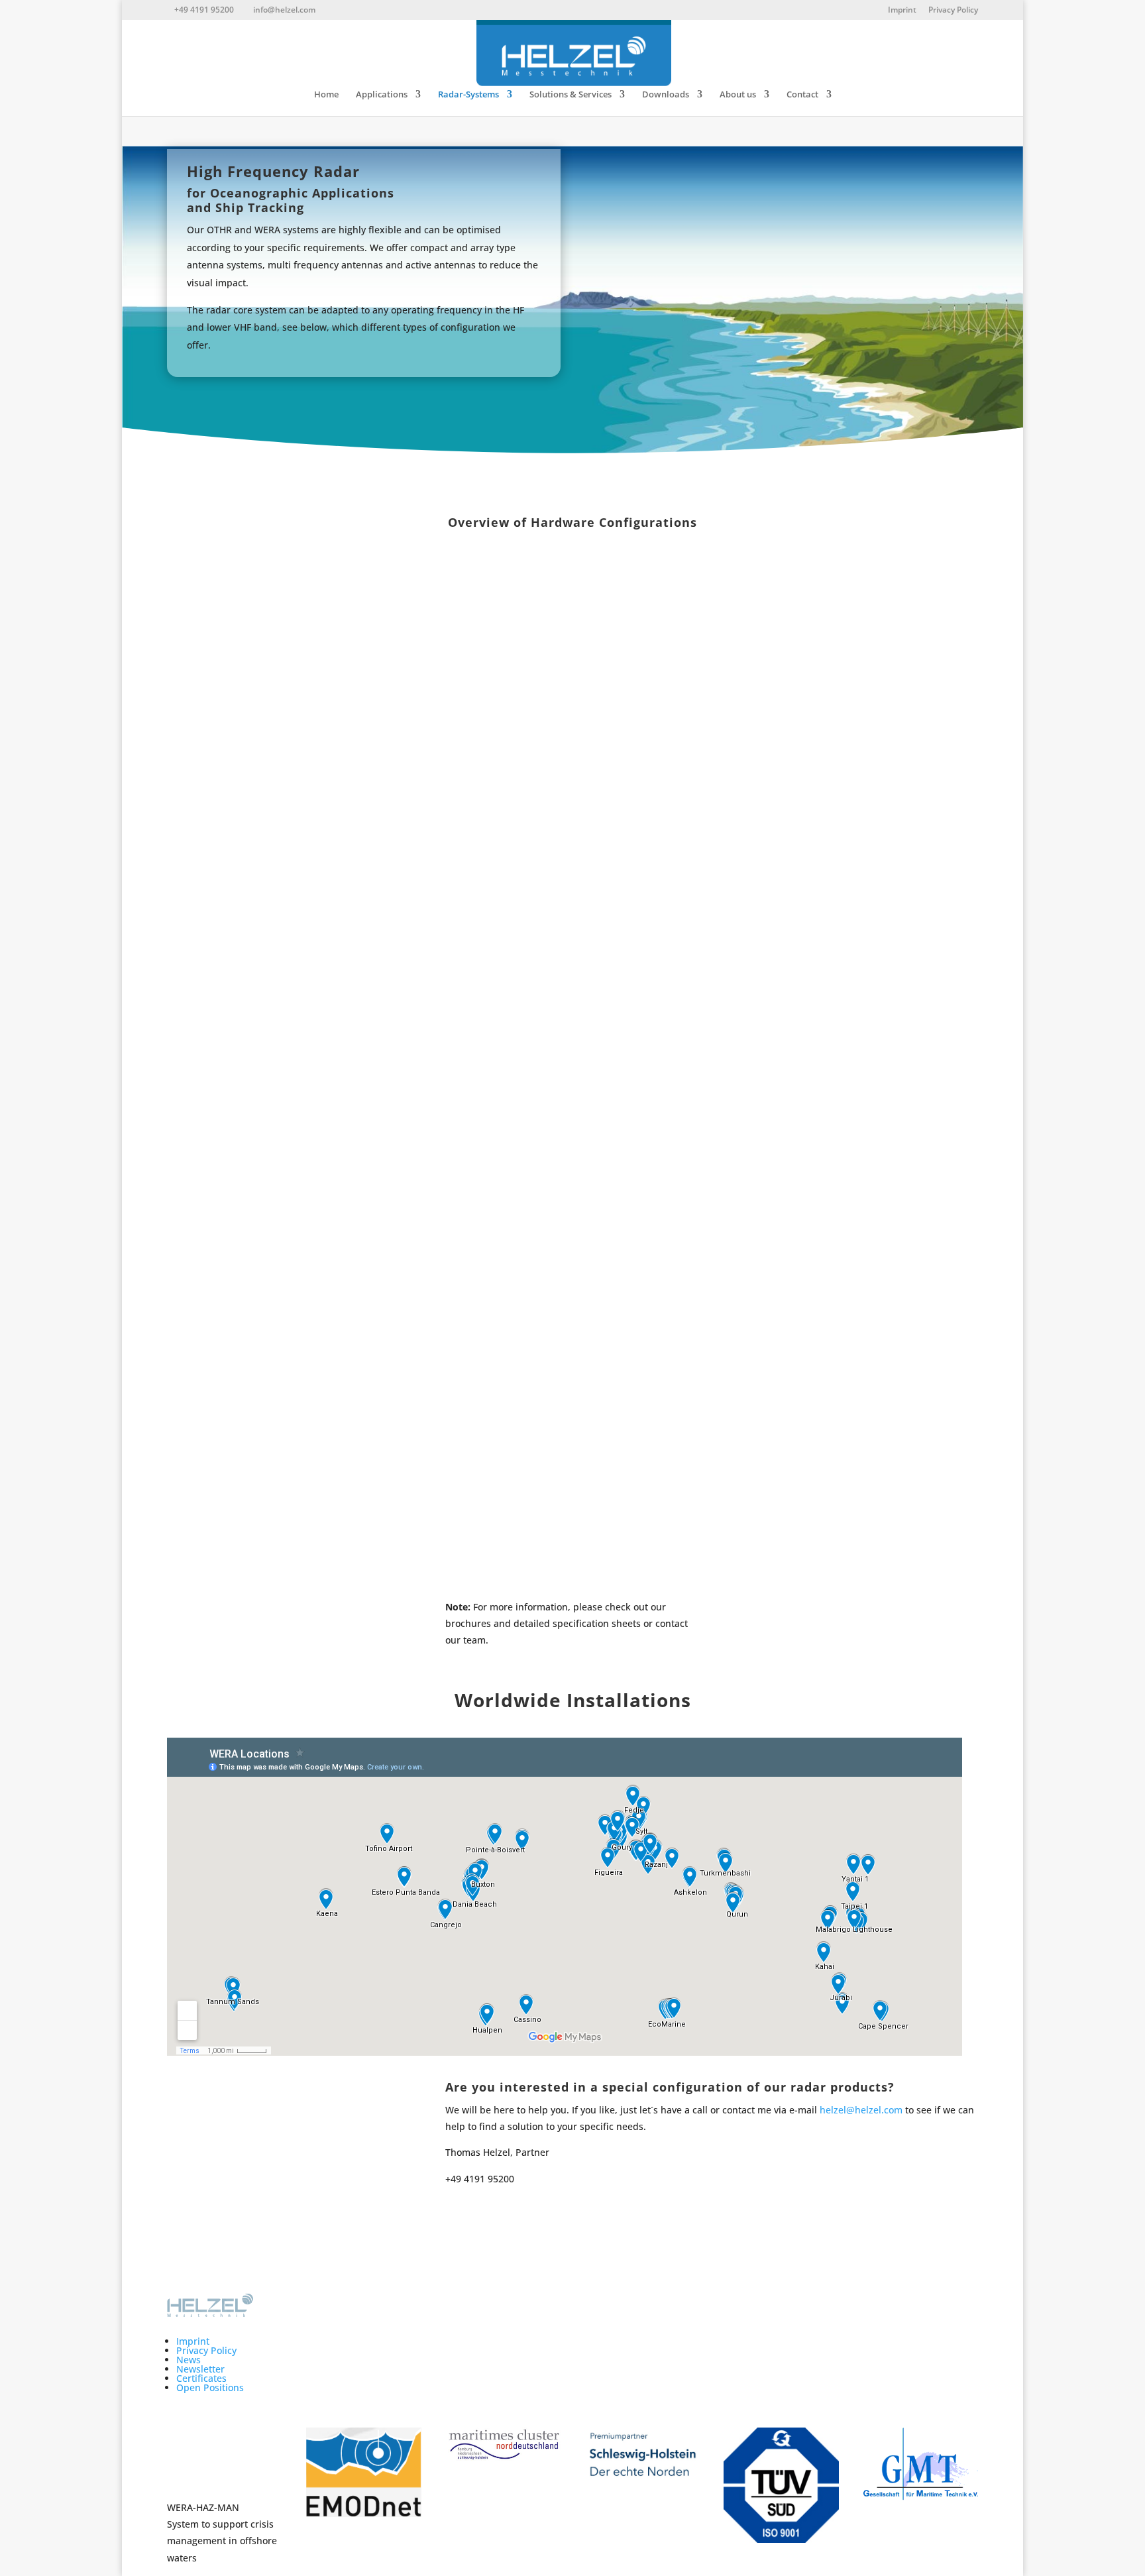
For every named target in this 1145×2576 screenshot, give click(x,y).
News (189, 2360)
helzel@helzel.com (861, 2110)
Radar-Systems (468, 95)
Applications (382, 95)
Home (326, 95)
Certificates (201, 2378)
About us (738, 95)
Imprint (902, 11)
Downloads (666, 95)
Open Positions (210, 2387)
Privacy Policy (953, 11)
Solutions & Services (571, 95)
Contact (802, 95)
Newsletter (200, 2369)
